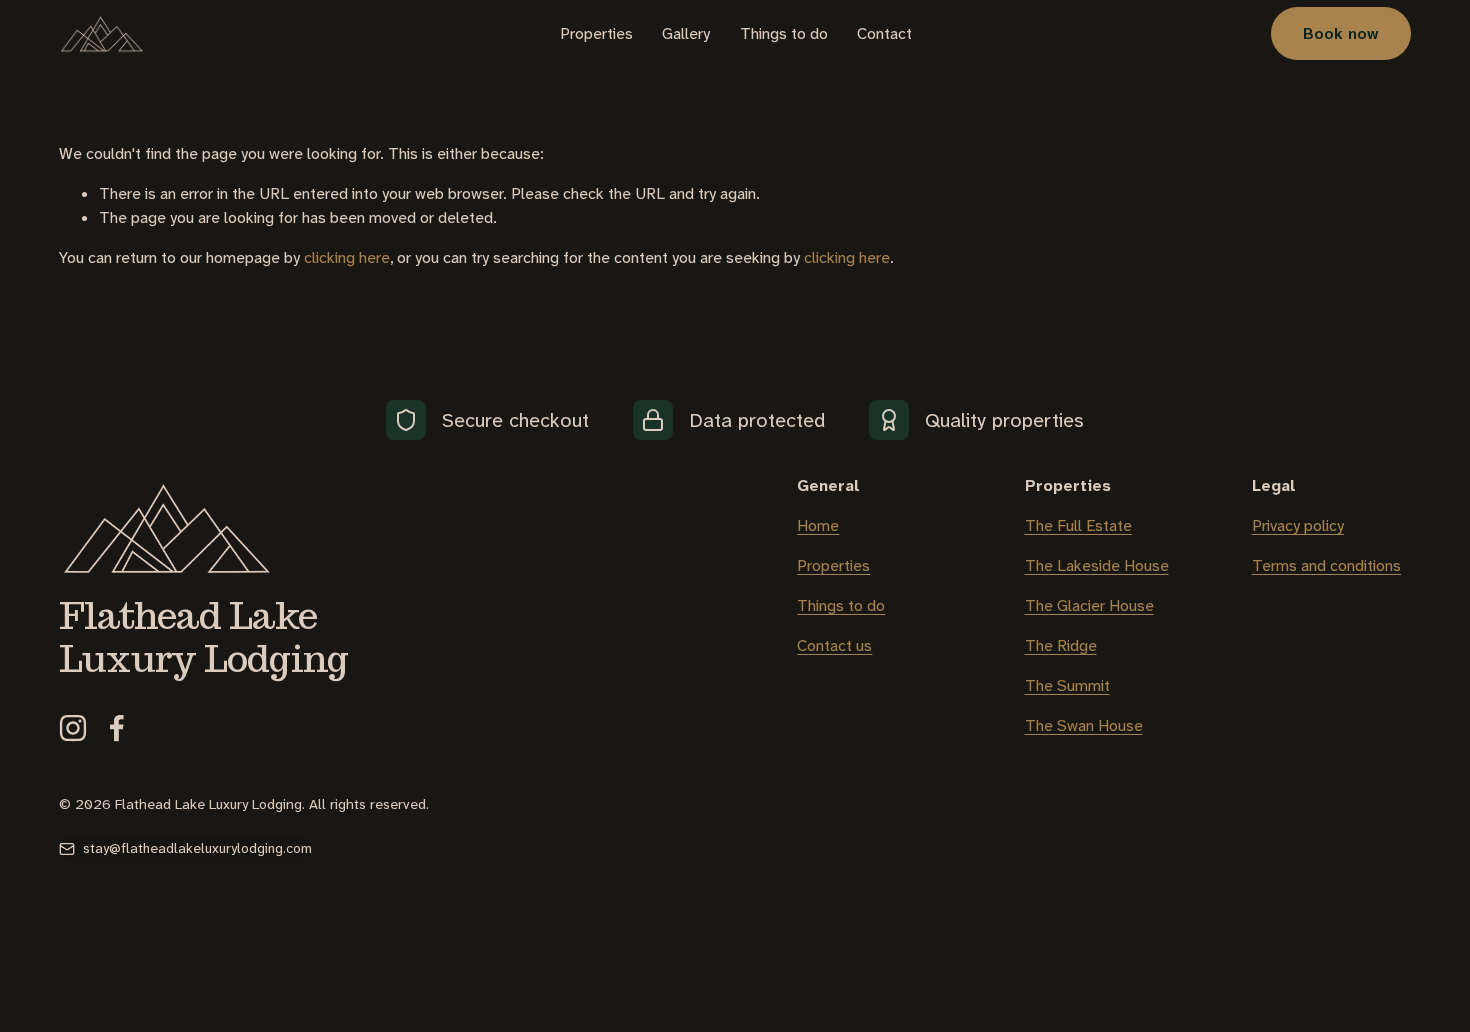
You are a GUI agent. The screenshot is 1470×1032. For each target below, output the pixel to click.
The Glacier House (1089, 605)
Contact (884, 33)
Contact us (834, 645)
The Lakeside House (1097, 565)
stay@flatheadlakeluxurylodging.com (197, 848)
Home (818, 525)
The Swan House (1084, 725)
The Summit (1067, 685)
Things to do (784, 33)
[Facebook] (117, 728)
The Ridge (1061, 645)
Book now (1341, 33)
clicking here (347, 257)
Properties (596, 33)
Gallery (686, 33)
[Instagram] (73, 728)
